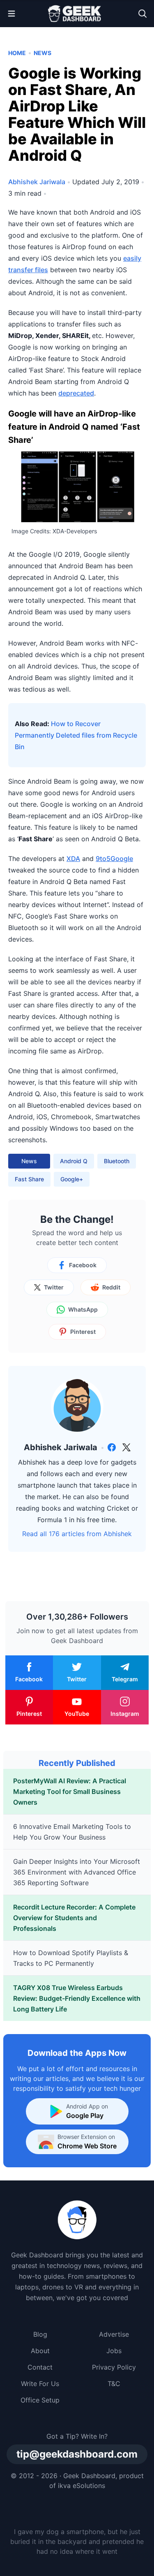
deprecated (76, 393)
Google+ (72, 1179)
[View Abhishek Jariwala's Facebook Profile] (112, 1447)
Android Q (74, 1161)
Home (17, 53)
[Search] (143, 14)
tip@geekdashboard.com (77, 2454)
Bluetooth (117, 1161)
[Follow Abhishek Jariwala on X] (126, 1447)
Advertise (114, 2334)
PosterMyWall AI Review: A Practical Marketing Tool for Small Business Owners (70, 1791)
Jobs (114, 2351)
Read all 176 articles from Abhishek (77, 1534)
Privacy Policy (114, 2367)
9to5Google (114, 859)
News (43, 53)
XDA (73, 859)
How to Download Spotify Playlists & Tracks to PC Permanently (71, 1958)
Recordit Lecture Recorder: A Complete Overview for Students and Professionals (74, 1918)
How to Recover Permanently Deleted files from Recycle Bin (76, 735)
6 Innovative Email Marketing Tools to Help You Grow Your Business (72, 1832)
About (40, 2351)
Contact (40, 2367)
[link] (112, 1447)
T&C (114, 2384)
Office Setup (40, 2400)
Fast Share (29, 1179)
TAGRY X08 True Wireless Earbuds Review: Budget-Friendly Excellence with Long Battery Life (77, 1998)
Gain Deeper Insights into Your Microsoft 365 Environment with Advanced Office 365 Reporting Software (77, 1872)
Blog (40, 2334)
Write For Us (40, 2384)
